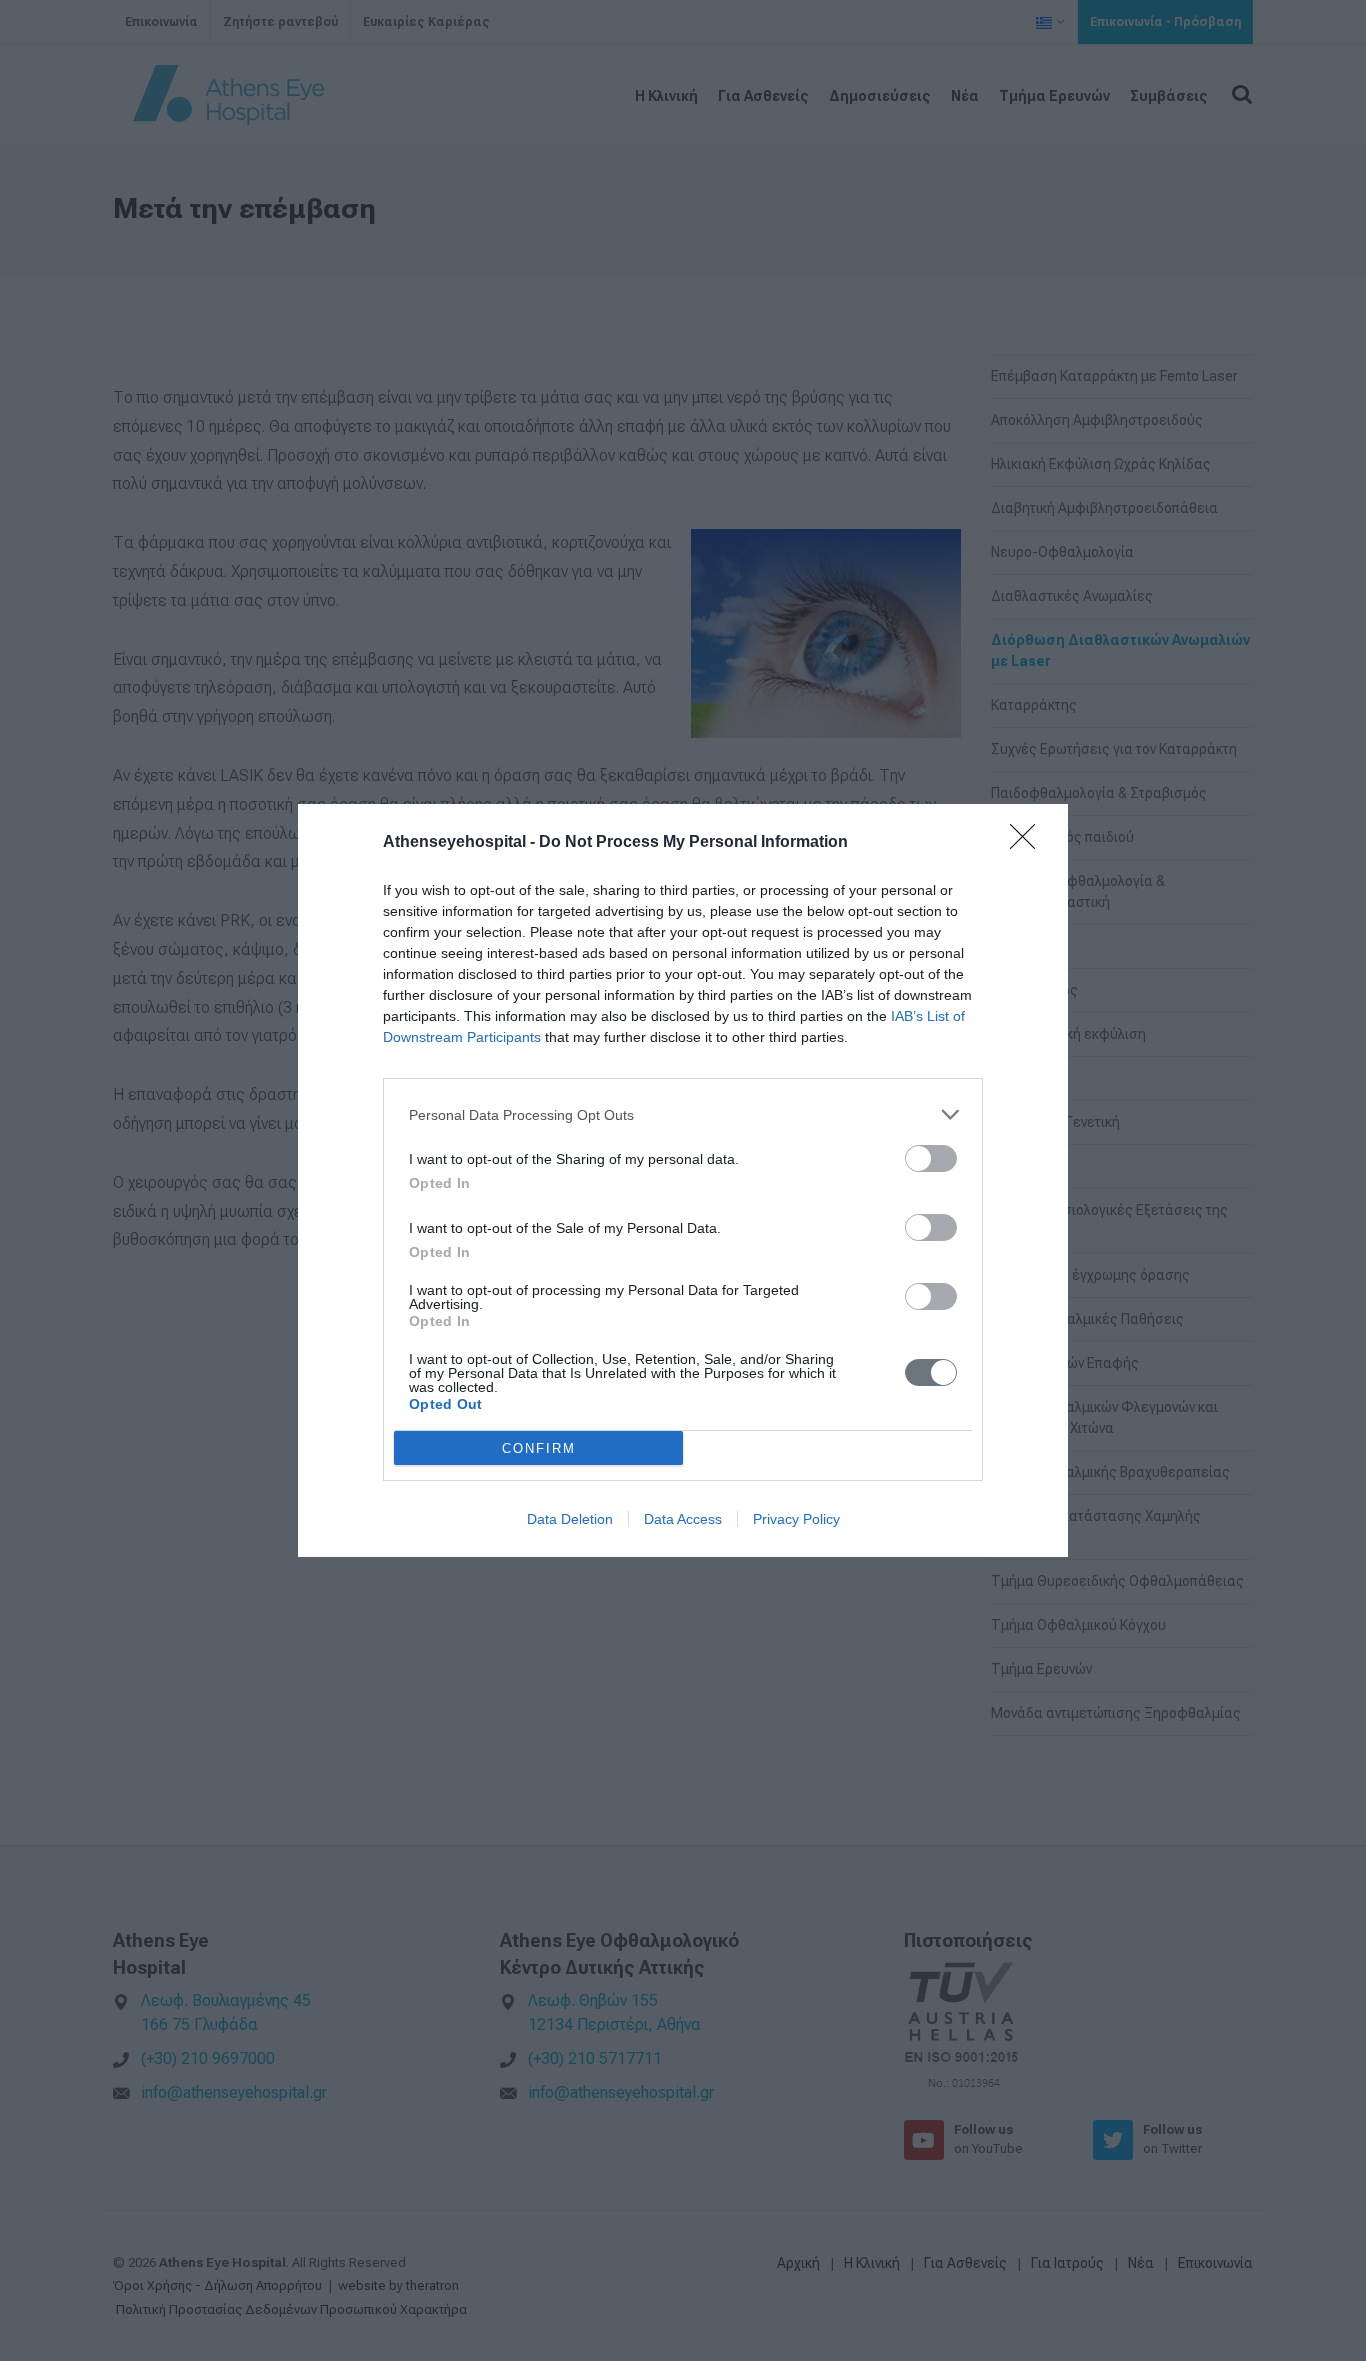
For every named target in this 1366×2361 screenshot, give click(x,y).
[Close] (1029, 843)
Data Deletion (570, 1519)
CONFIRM (539, 1448)
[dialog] (683, 1180)
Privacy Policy (796, 1519)
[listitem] (683, 1114)
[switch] (931, 1158)
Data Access (683, 1519)
